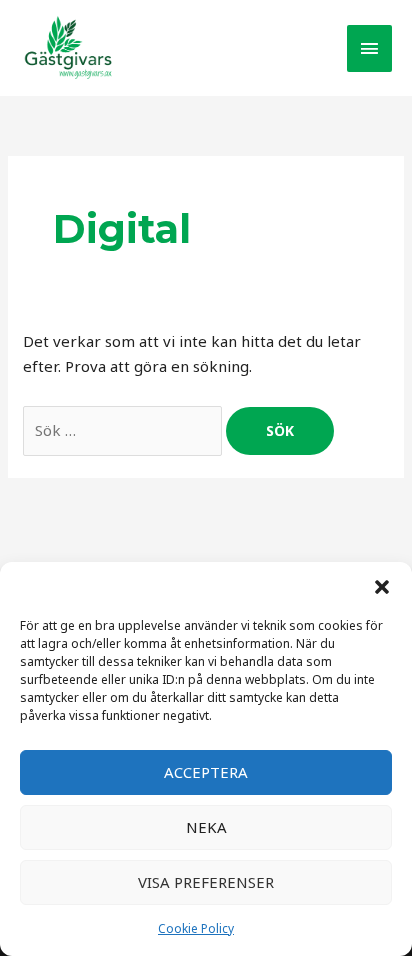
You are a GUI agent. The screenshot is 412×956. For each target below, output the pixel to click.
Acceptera (206, 772)
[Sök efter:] (124, 430)
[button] (382, 587)
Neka (206, 827)
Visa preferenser (206, 882)
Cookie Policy (196, 928)
